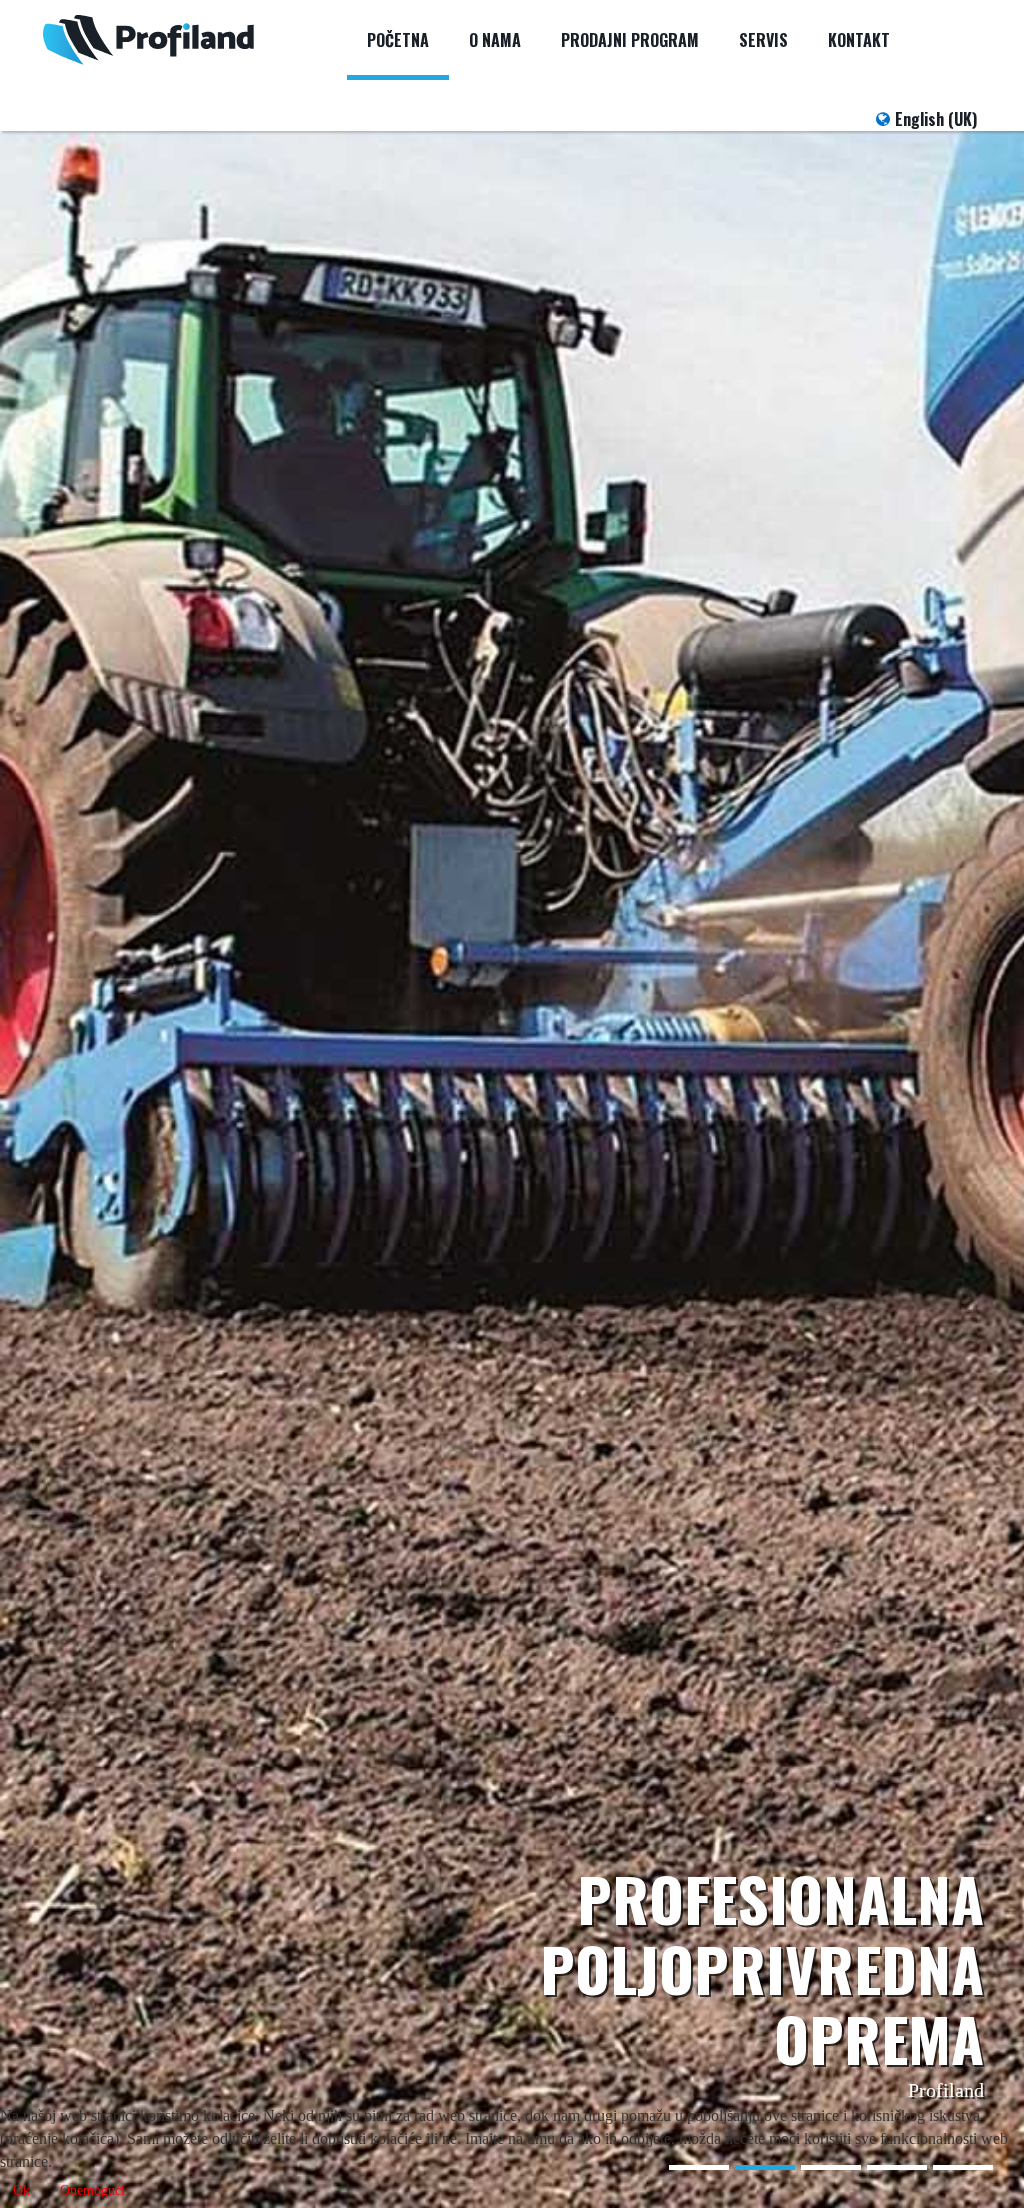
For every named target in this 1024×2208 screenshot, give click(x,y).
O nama (495, 40)
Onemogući (92, 2190)
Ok (21, 2190)
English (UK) (936, 119)
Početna (398, 40)
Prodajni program (630, 40)
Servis (763, 40)
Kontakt (859, 40)
